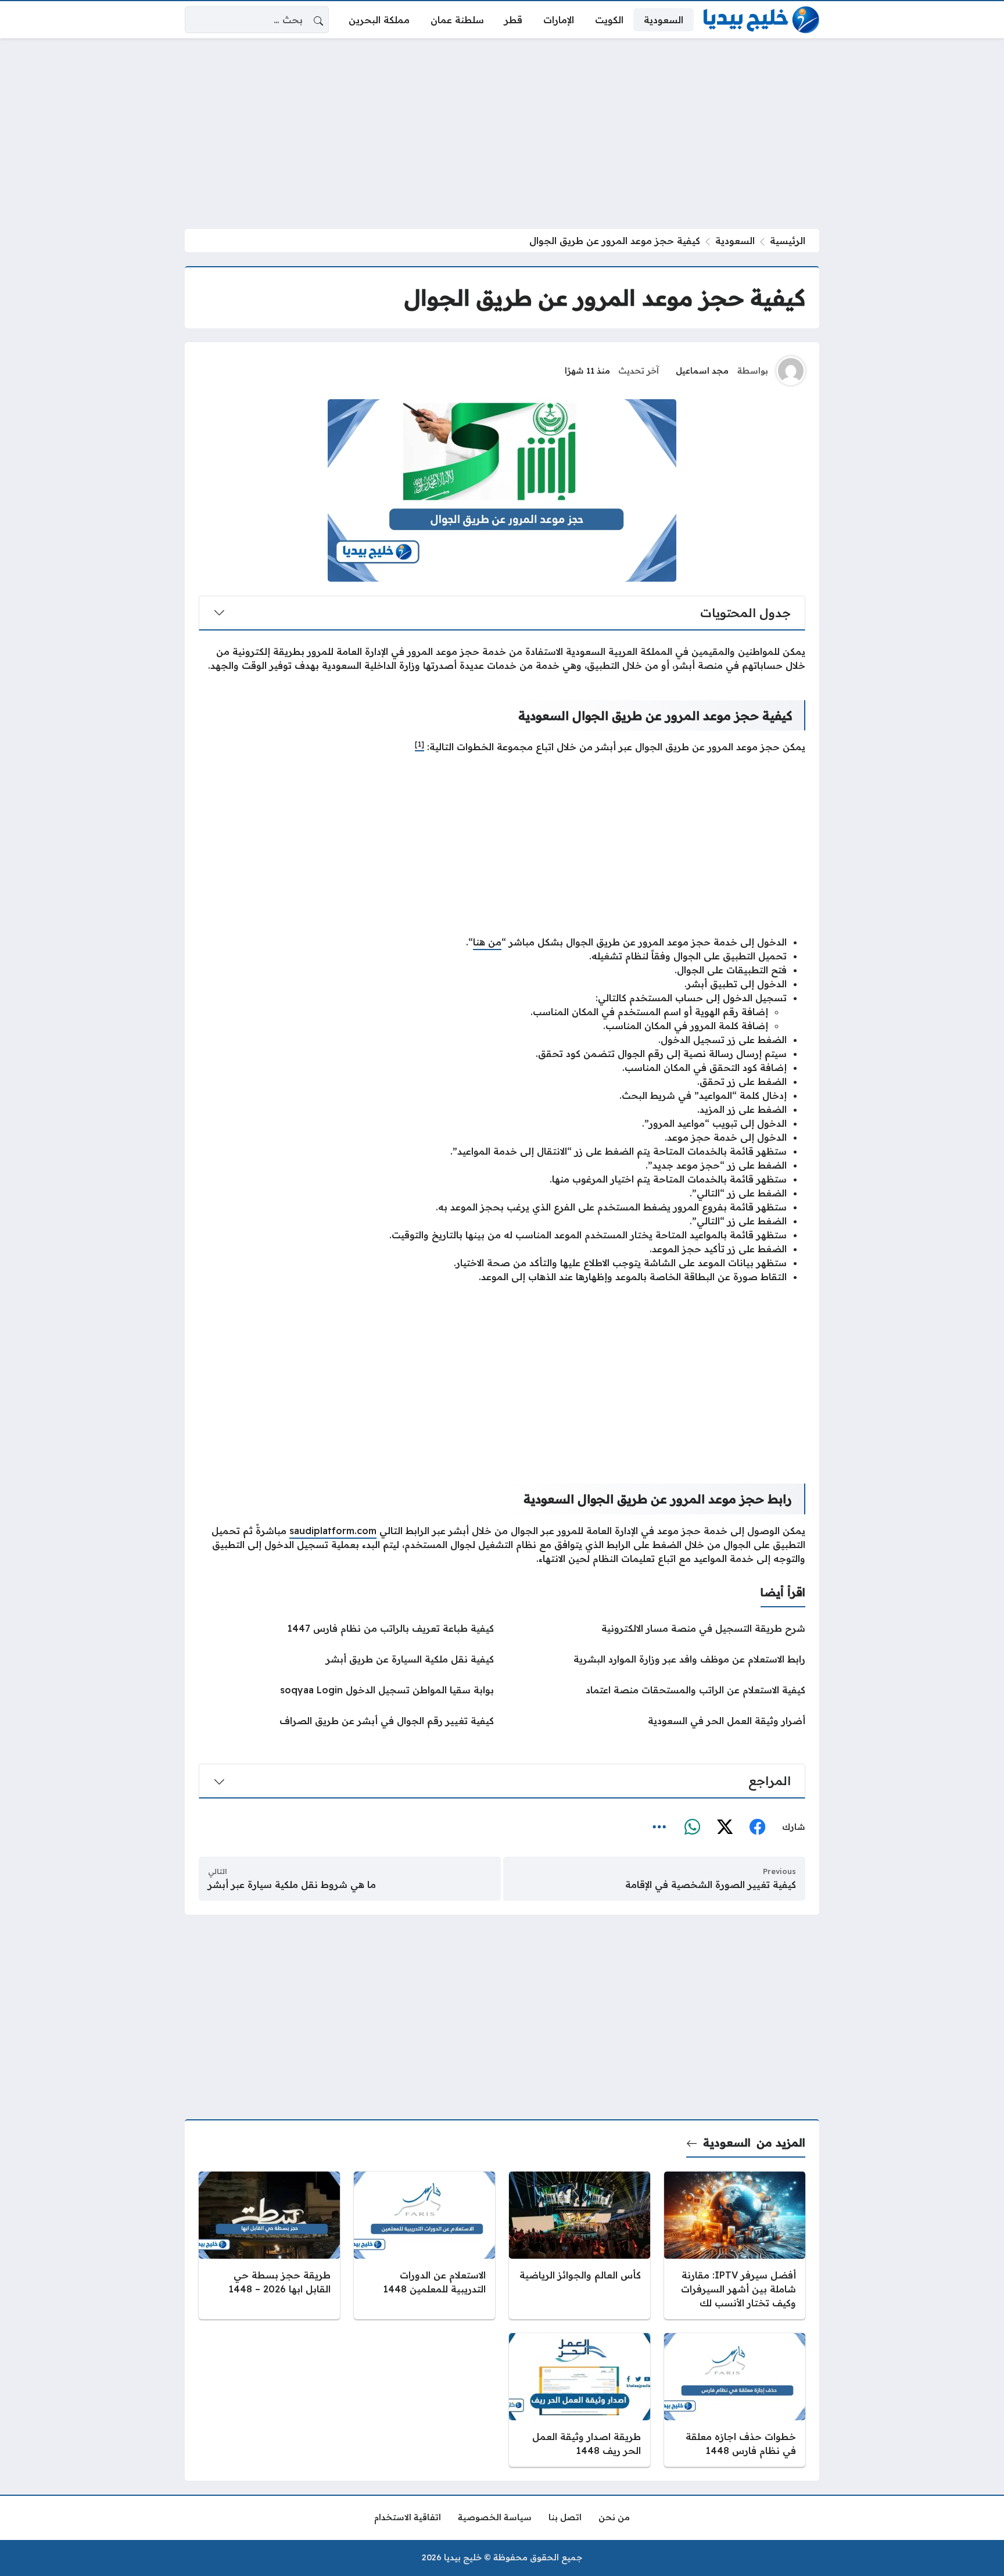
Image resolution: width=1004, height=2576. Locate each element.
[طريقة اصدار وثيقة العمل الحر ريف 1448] (580, 2400)
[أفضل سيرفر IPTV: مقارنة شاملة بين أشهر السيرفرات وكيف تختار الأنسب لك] (735, 2245)
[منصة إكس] (725, 1828)
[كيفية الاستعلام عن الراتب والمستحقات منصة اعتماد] (658, 1690)
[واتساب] (692, 1828)
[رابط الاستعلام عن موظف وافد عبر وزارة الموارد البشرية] (658, 1659)
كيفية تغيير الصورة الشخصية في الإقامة (711, 1884)
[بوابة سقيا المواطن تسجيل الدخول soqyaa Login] (346, 1690)
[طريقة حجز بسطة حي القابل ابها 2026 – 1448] (269, 2245)
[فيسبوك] (757, 1828)
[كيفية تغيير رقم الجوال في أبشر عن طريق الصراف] (346, 1721)
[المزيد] (659, 1828)
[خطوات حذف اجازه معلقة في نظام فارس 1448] (735, 2400)
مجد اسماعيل (702, 371)
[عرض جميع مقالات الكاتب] (791, 371)
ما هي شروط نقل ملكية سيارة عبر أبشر (292, 1884)
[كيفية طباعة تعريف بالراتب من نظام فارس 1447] (346, 1628)
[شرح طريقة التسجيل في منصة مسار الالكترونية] (658, 1628)
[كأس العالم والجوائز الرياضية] (580, 2245)
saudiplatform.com (333, 1531)
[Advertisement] (502, 134)
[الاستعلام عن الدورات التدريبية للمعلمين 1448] (424, 2245)
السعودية (735, 241)
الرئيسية (788, 241)
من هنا (487, 942)
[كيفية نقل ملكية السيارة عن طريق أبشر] (346, 1659)
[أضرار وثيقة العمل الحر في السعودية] (658, 1721)
